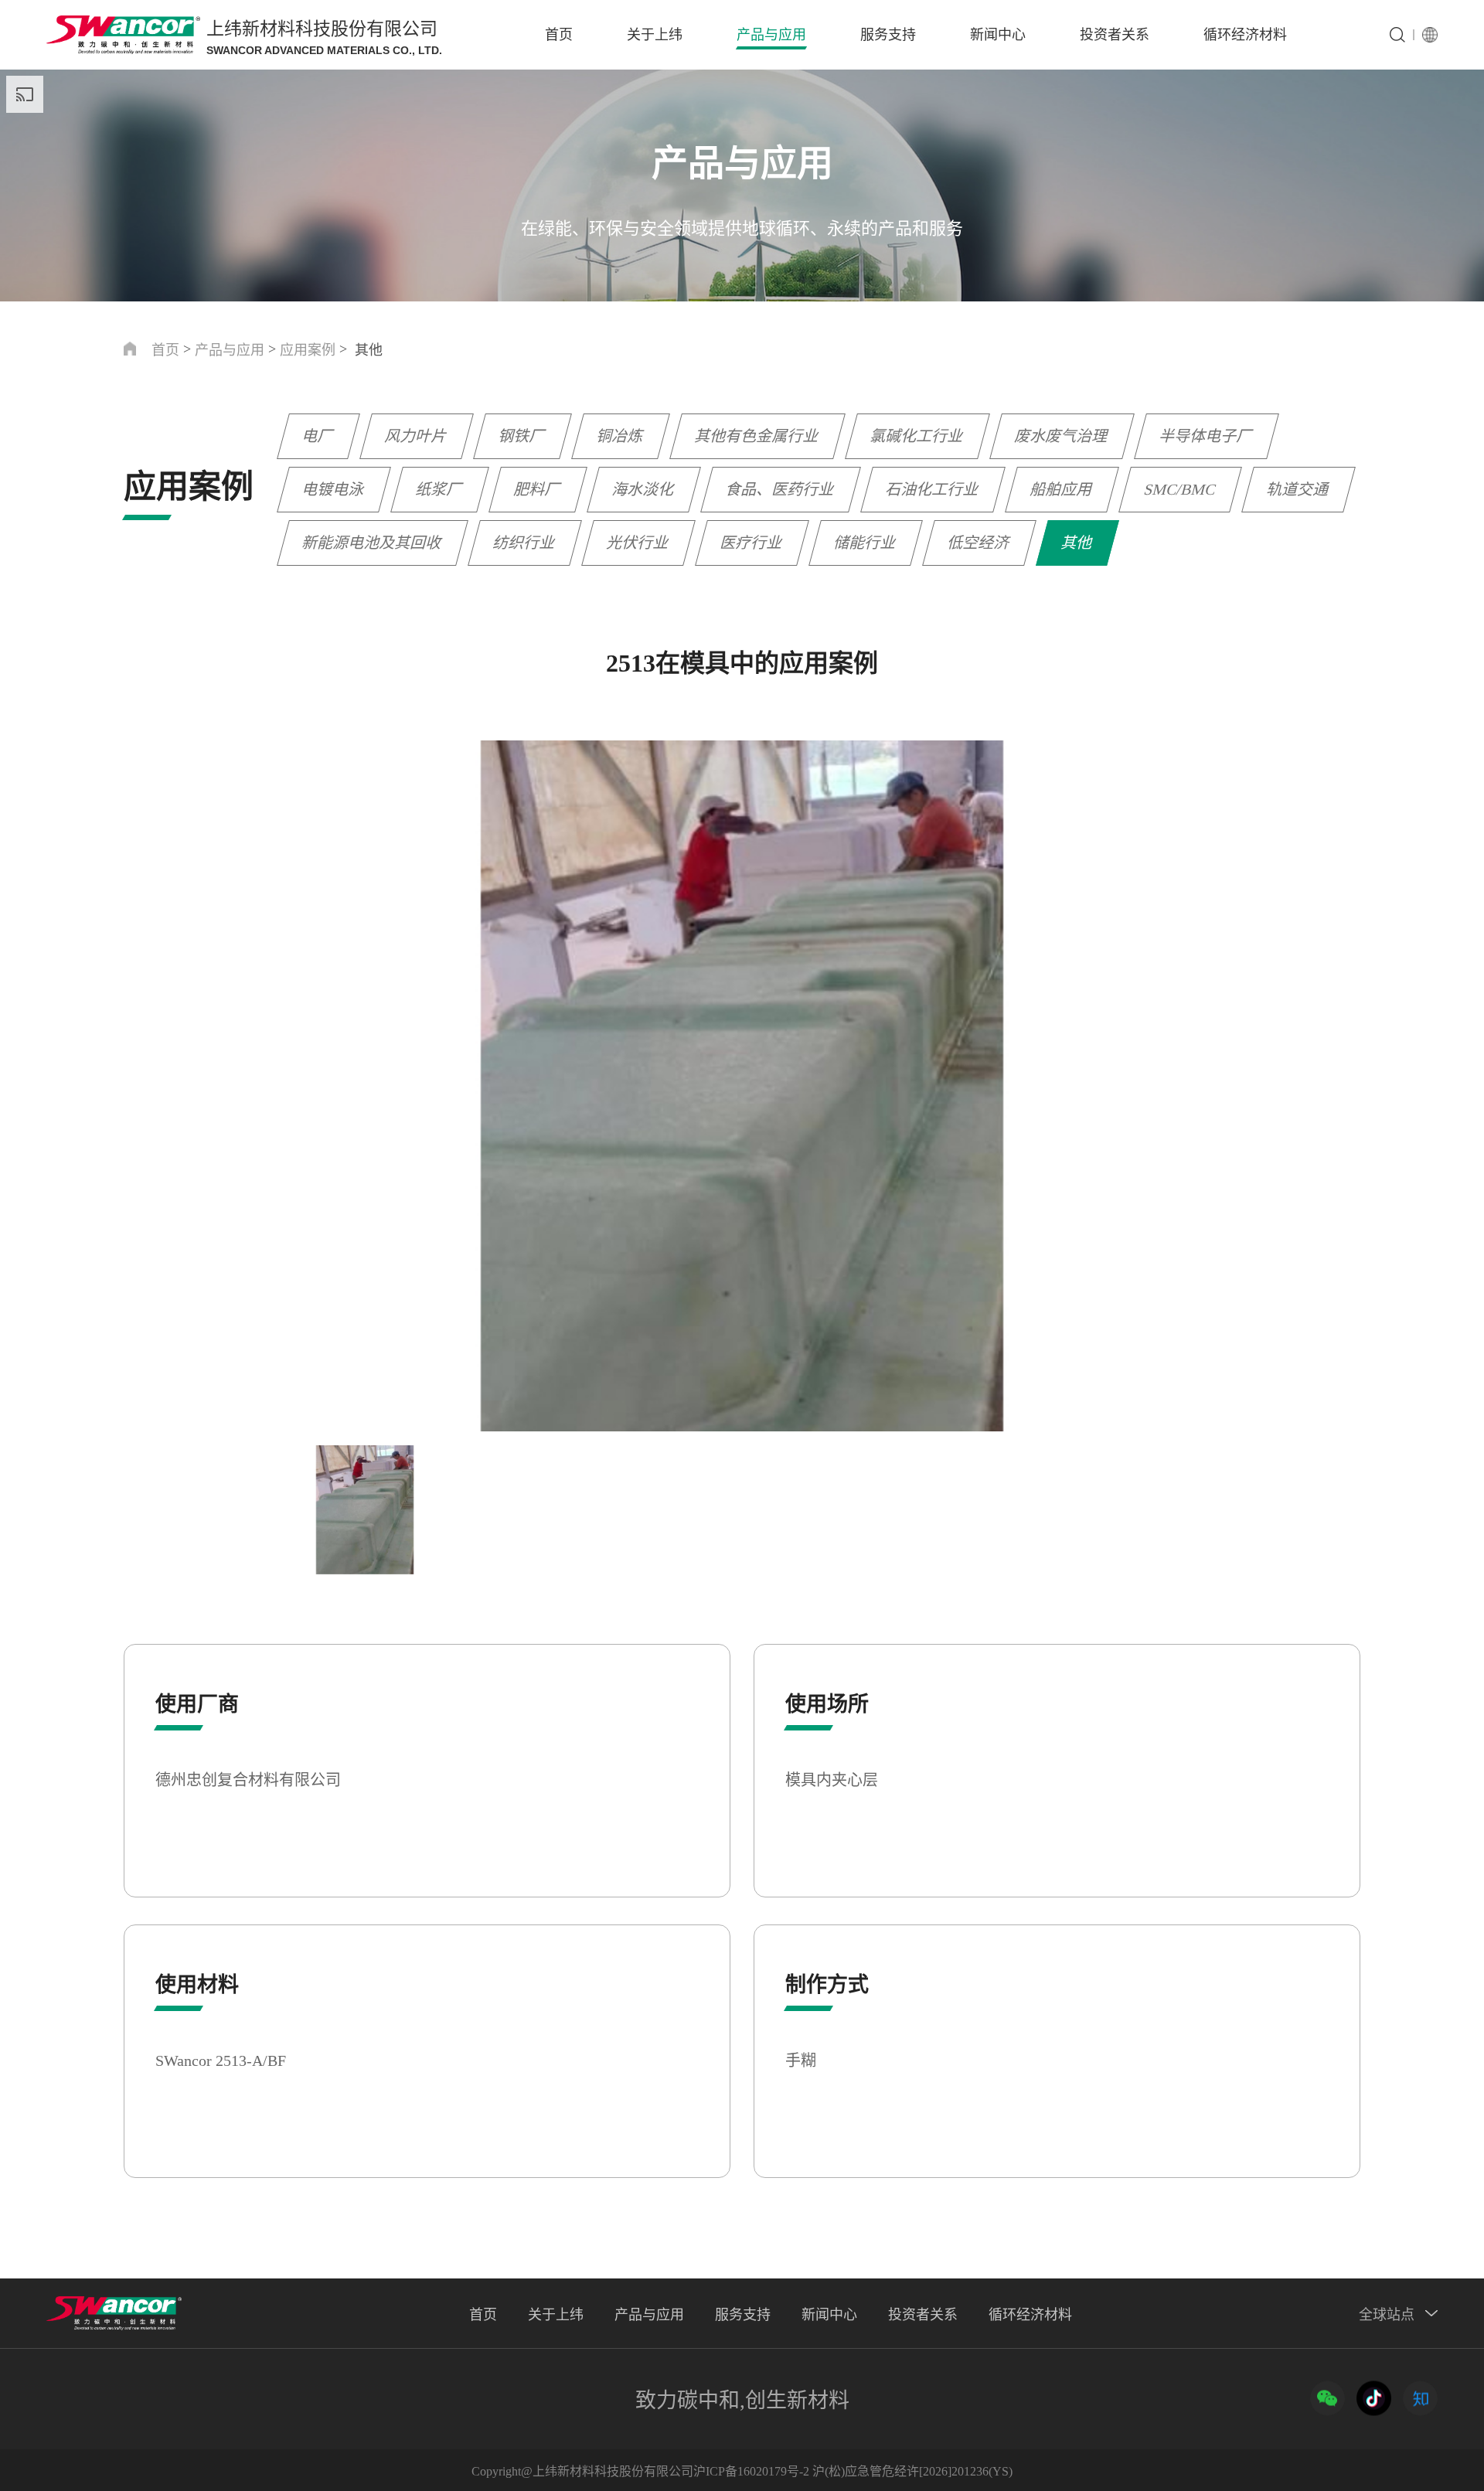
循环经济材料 (1245, 35)
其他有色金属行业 (757, 436)
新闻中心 (998, 35)
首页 (559, 35)
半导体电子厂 (1207, 436)
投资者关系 (1115, 35)
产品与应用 (771, 35)
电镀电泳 (334, 489)
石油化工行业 (933, 489)
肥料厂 (538, 489)
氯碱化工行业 (917, 436)
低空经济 (979, 543)
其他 (1077, 543)
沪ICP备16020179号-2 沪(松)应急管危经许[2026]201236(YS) (853, 2471)
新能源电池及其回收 (373, 543)
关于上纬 (655, 35)
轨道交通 (1298, 489)
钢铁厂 (522, 436)
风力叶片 (417, 436)
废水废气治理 (1062, 436)
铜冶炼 (621, 436)
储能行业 (866, 543)
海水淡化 (644, 489)
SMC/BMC (1180, 489)
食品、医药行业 (781, 489)
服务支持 (888, 35)
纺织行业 (525, 543)
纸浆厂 (440, 489)
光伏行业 (638, 543)
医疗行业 (752, 543)
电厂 (318, 436)
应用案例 (308, 350)
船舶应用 (1062, 489)
